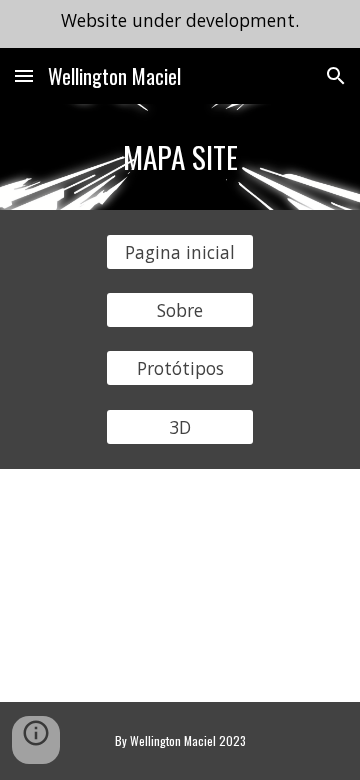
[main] (180, 157)
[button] (24, 75)
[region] (180, 24)
